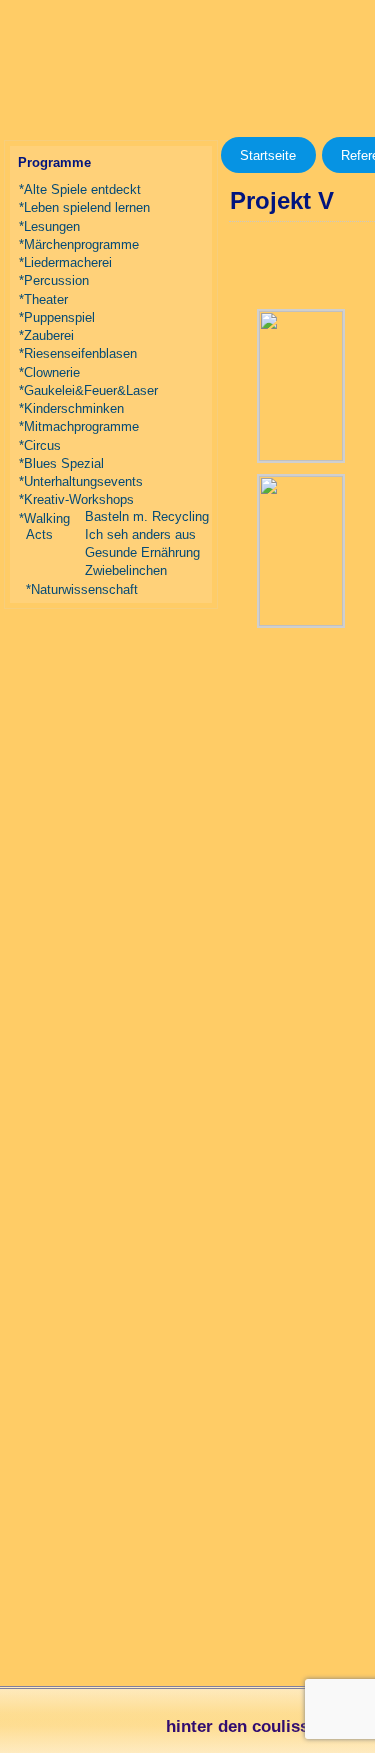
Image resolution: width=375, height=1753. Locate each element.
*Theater (43, 299)
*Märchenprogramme (79, 244)
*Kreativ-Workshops (76, 499)
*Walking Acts (44, 526)
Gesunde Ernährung (142, 552)
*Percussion (54, 280)
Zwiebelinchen (126, 570)
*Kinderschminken (71, 408)
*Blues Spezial (61, 463)
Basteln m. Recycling (147, 516)
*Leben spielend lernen (84, 207)
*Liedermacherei (65, 262)
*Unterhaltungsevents (81, 481)
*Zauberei (46, 335)
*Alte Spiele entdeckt (80, 189)
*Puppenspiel (57, 317)
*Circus (40, 445)
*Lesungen (49, 226)
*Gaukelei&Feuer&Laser (88, 390)
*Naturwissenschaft (82, 589)
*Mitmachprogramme (79, 426)
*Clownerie (49, 372)
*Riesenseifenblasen (78, 353)
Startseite (268, 155)
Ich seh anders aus (140, 534)
